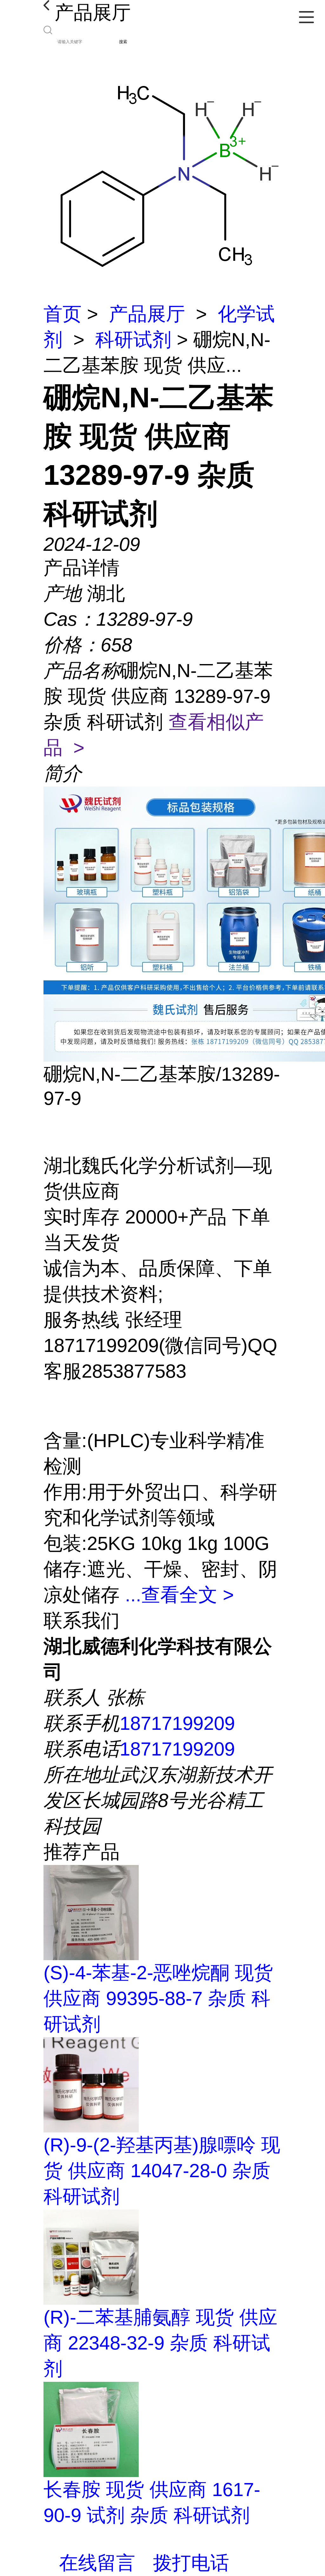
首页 (63, 314)
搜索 (123, 42)
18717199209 (177, 1723)
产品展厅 (147, 314)
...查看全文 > (179, 1595)
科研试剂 (133, 340)
